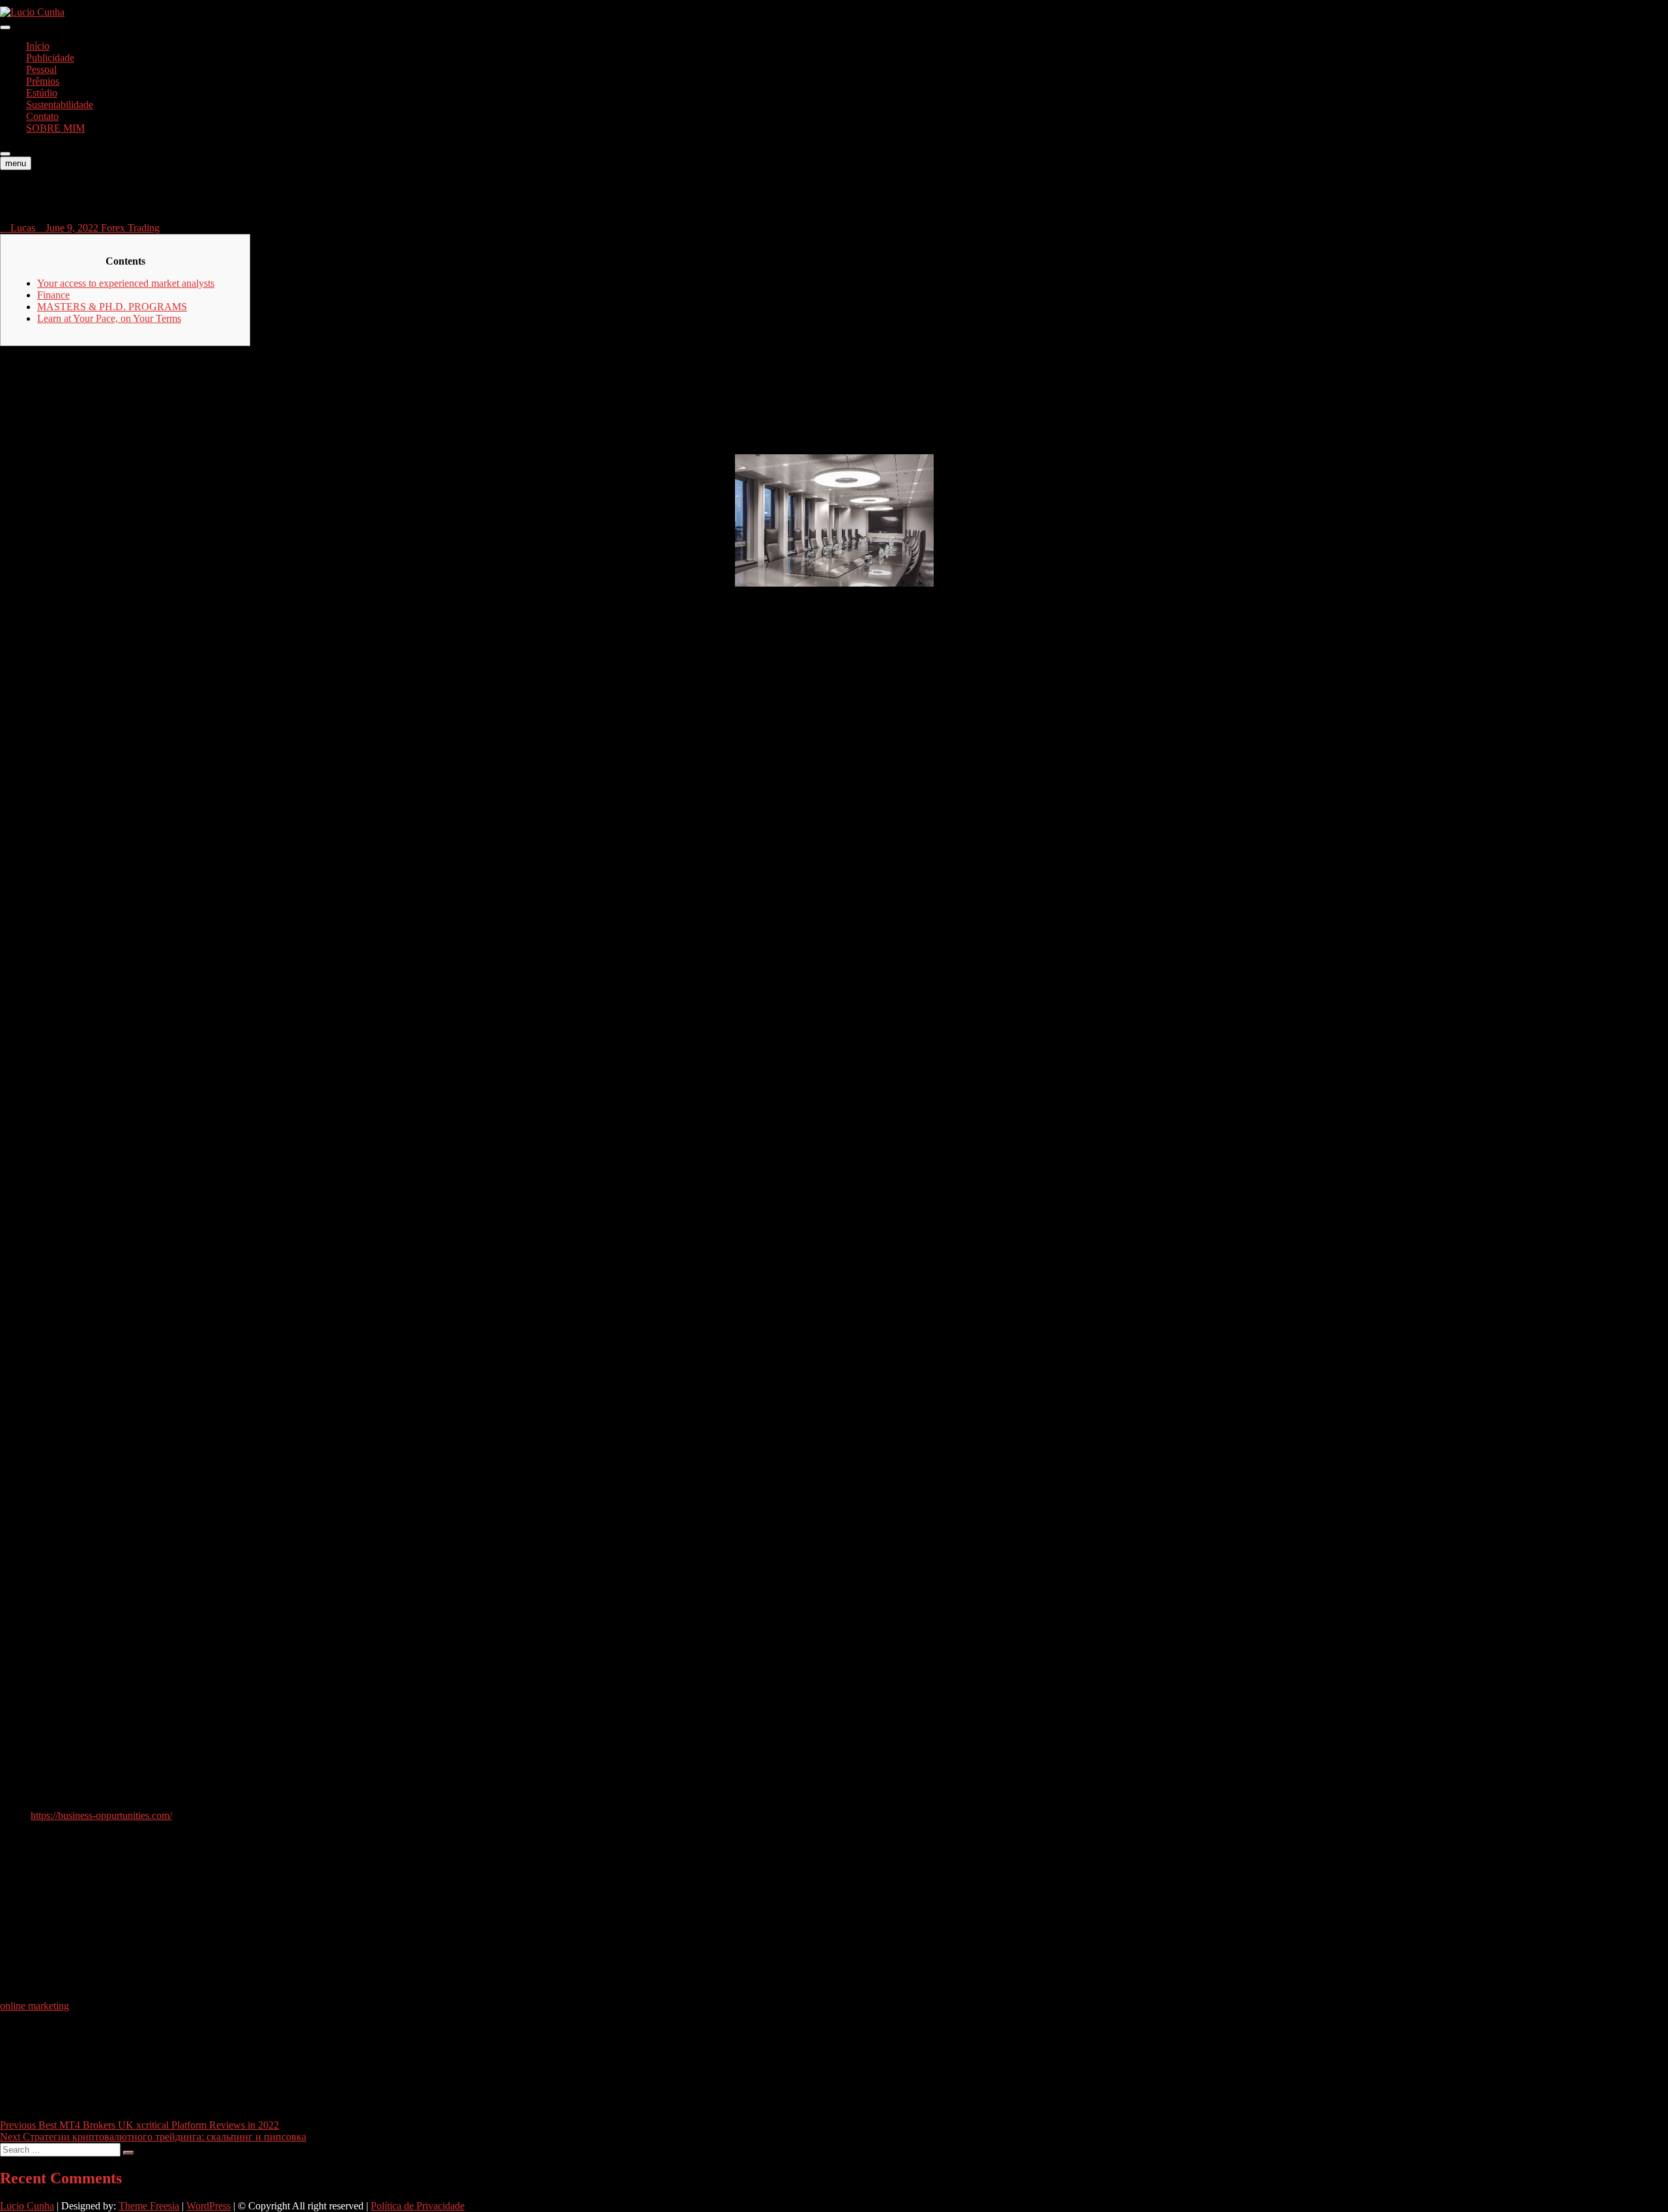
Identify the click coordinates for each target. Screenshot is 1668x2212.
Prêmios (43, 81)
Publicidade (50, 58)
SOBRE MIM (55, 128)
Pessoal (41, 69)
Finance (53, 295)
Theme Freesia (149, 2206)
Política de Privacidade (418, 2206)
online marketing (35, 2006)
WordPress (208, 2206)
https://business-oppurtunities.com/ (101, 1815)
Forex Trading (130, 228)
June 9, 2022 (72, 228)
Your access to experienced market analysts (126, 283)
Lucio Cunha (27, 2206)
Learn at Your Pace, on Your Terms (109, 318)
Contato (42, 116)
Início (38, 46)
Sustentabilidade (60, 105)
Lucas (22, 228)
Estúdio (42, 93)
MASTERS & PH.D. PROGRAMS (112, 307)
